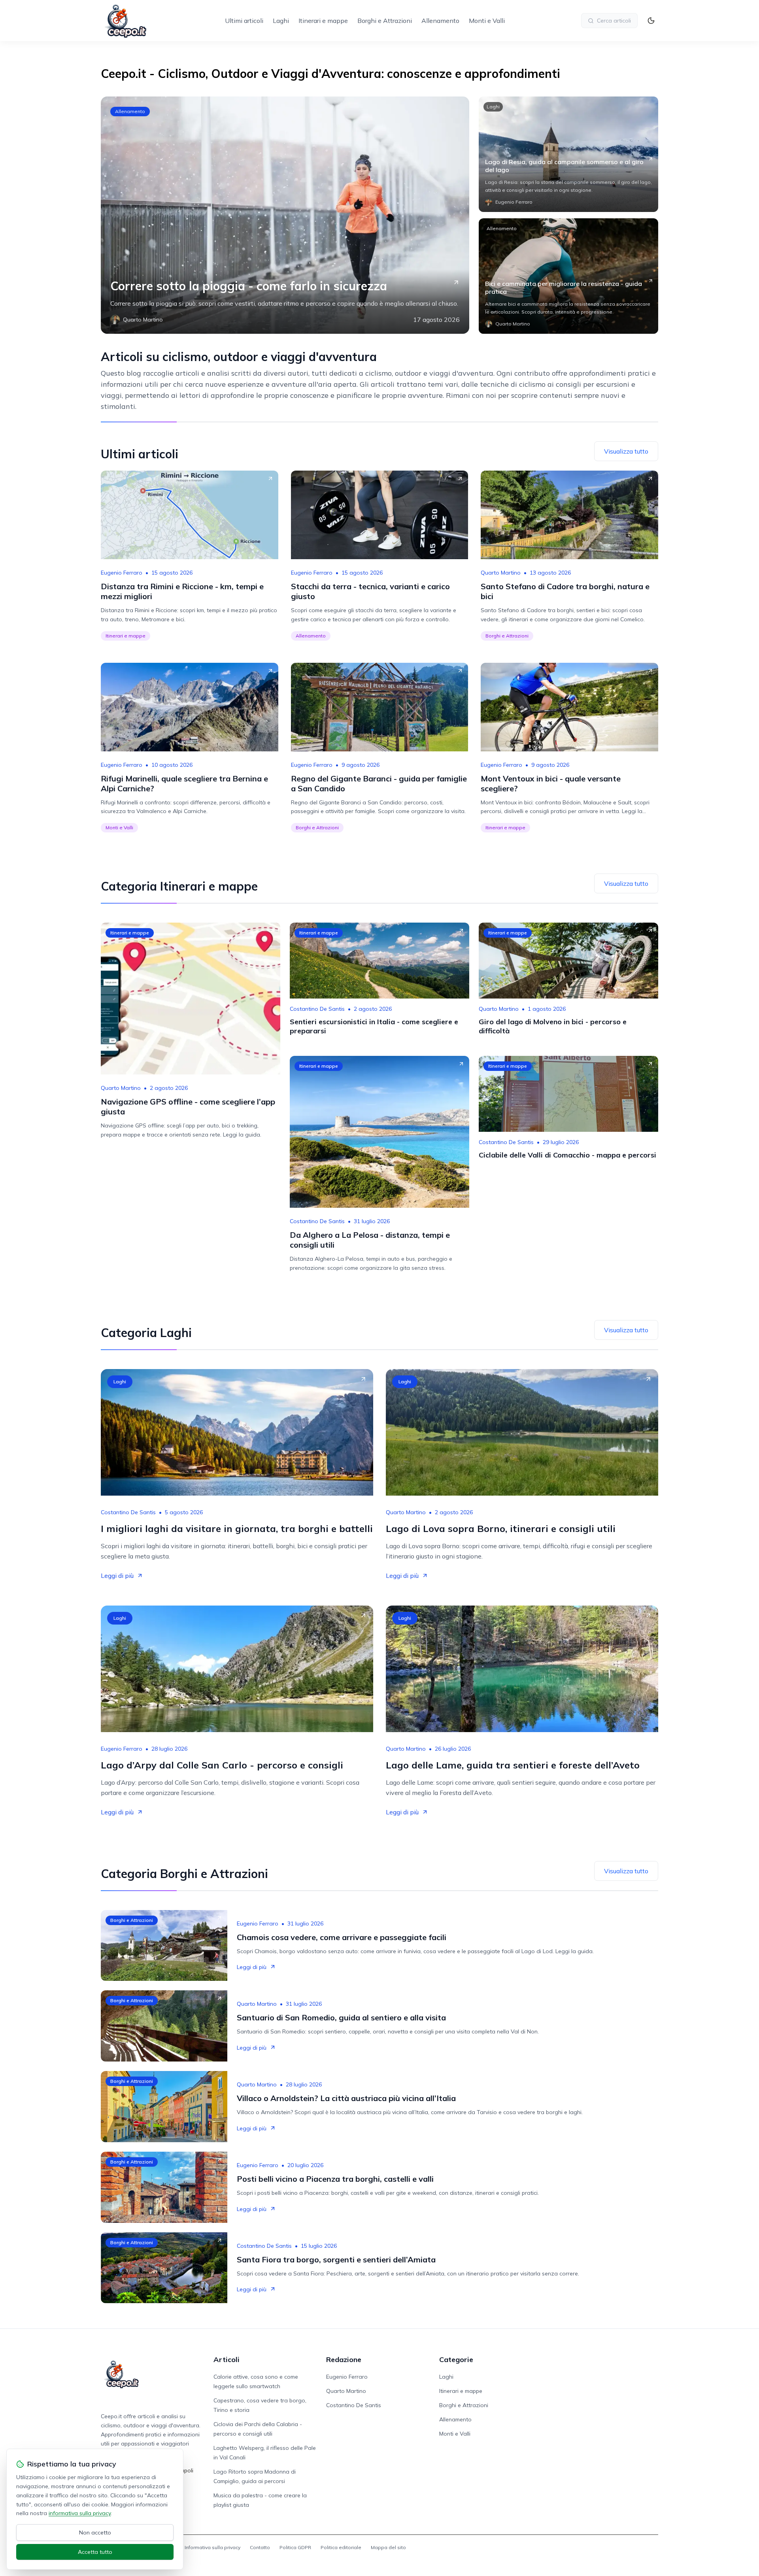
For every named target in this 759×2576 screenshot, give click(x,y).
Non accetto (95, 2532)
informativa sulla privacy (80, 2513)
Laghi (281, 21)
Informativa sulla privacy (212, 2547)
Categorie (456, 2359)
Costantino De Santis (317, 1009)
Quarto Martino (501, 573)
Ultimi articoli (244, 21)
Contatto (260, 2547)
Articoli (227, 2359)
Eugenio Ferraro (122, 573)
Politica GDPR (295, 2547)
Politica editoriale (341, 2547)
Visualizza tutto (626, 451)
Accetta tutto (95, 2552)
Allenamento (440, 21)
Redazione (344, 2359)
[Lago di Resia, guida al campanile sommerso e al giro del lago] (568, 154)
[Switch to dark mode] (651, 21)
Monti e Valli (487, 21)
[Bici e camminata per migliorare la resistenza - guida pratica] (568, 276)
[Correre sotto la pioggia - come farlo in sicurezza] (285, 215)
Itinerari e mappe (323, 21)
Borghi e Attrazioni (385, 21)
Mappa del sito (388, 2547)
